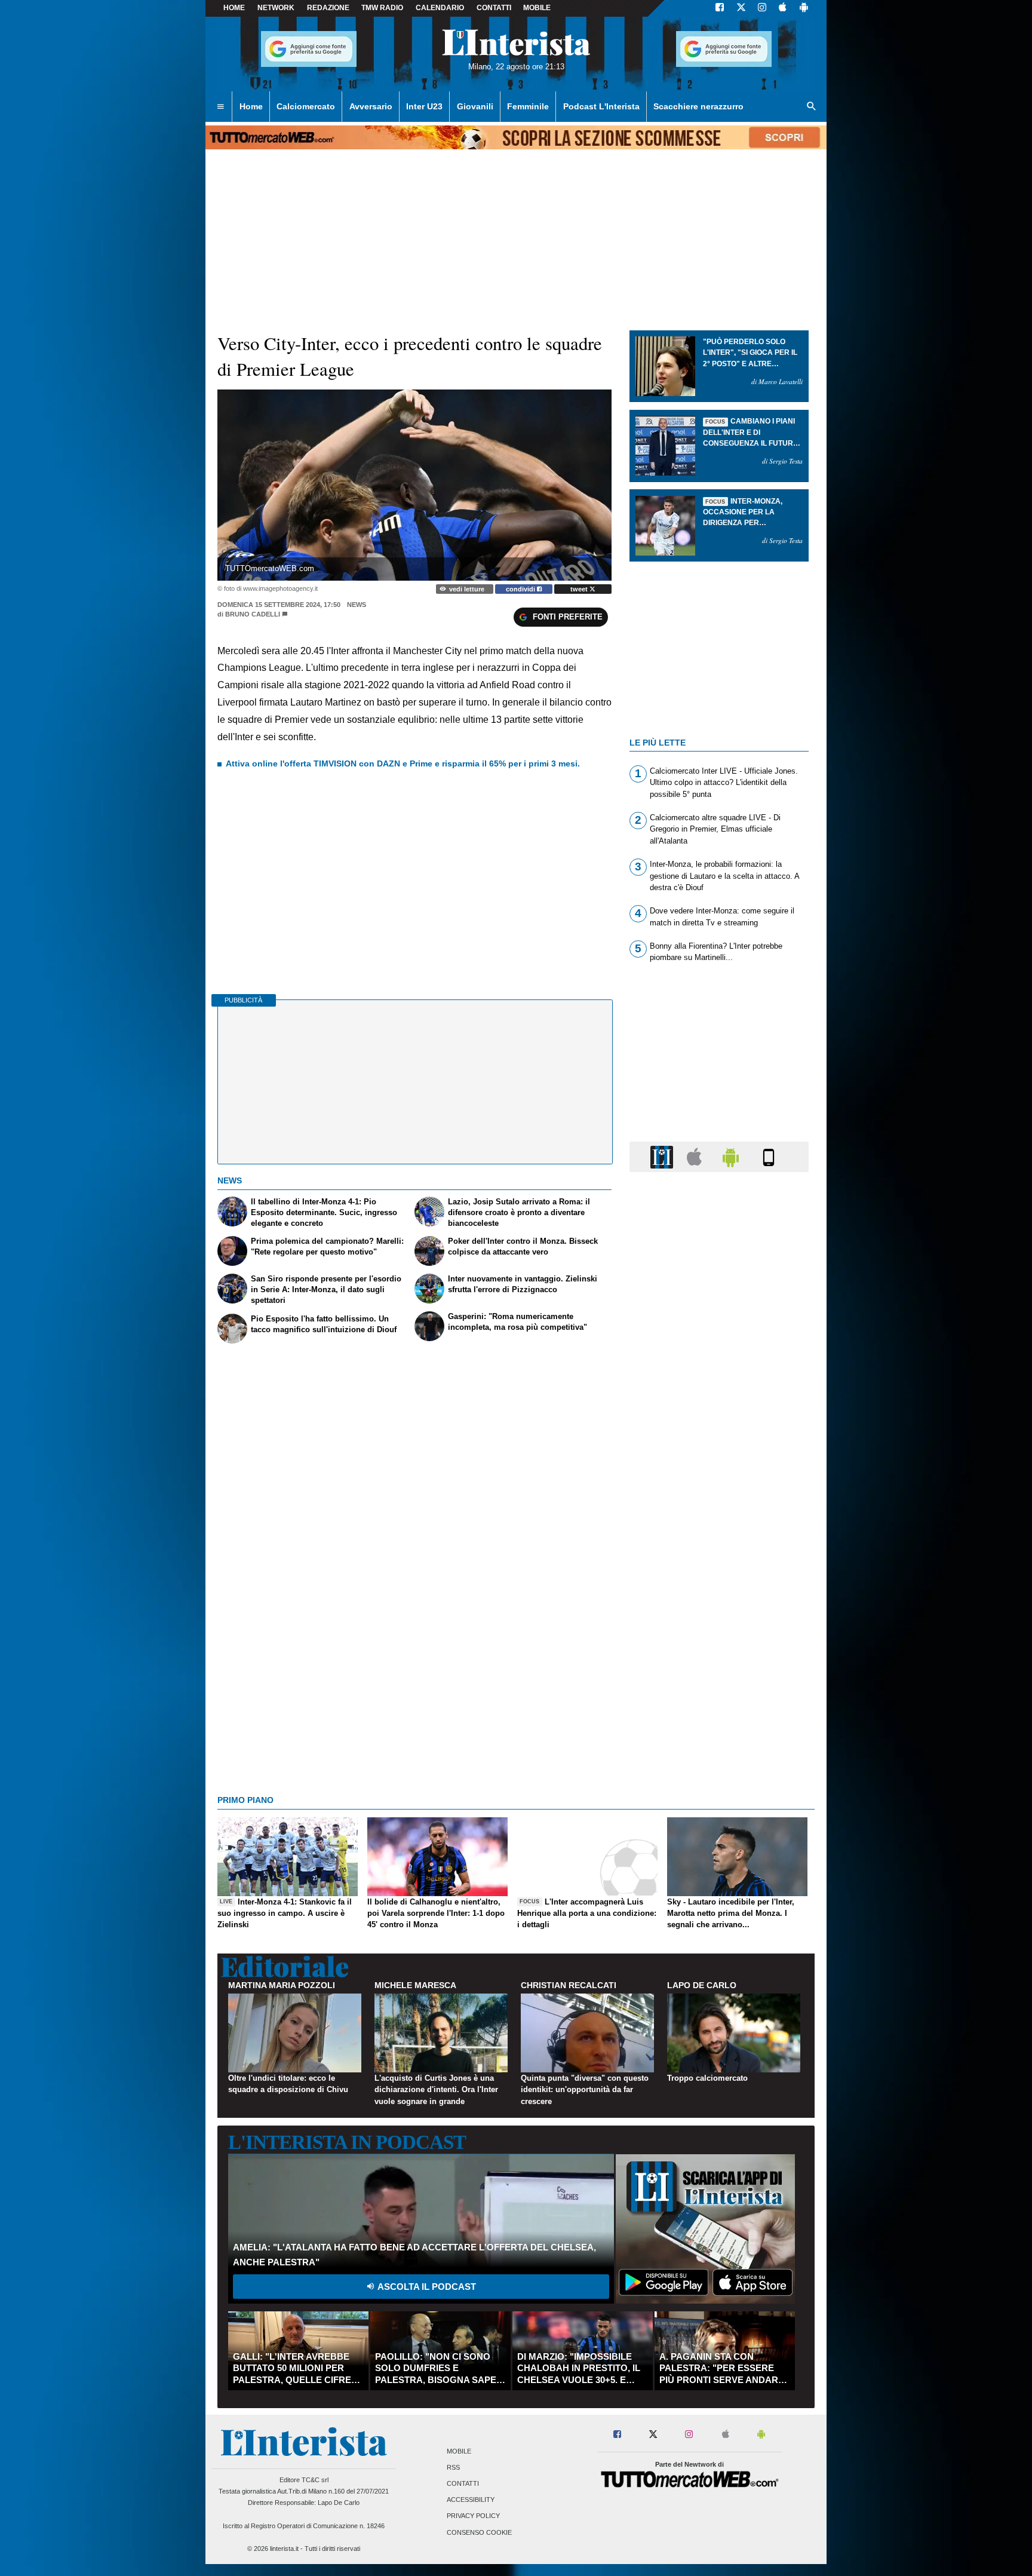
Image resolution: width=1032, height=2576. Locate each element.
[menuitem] (220, 107)
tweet (580, 589)
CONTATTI (494, 8)
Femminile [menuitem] (528, 106)
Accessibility (471, 2500)
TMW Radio (382, 8)
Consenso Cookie (479, 2532)
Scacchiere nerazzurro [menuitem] (698, 106)
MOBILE (537, 8)
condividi (521, 589)
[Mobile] (769, 1156)
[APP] (664, 1156)
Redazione (328, 8)
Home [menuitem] (251, 106)
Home (234, 8)
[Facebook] (720, 8)
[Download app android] (804, 8)
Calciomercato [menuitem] (306, 106)
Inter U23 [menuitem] (424, 106)
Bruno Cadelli (253, 614)
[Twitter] (741, 8)
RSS (453, 2467)
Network (276, 8)
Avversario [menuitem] (371, 106)
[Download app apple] (783, 8)
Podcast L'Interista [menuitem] (601, 106)
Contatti (463, 2483)
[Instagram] (763, 8)
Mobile (459, 2451)
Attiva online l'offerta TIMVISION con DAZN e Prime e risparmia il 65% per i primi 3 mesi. (403, 763)
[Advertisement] (719, 1645)
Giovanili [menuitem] (475, 106)
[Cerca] (812, 107)
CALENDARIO (440, 8)
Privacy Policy (473, 2516)
